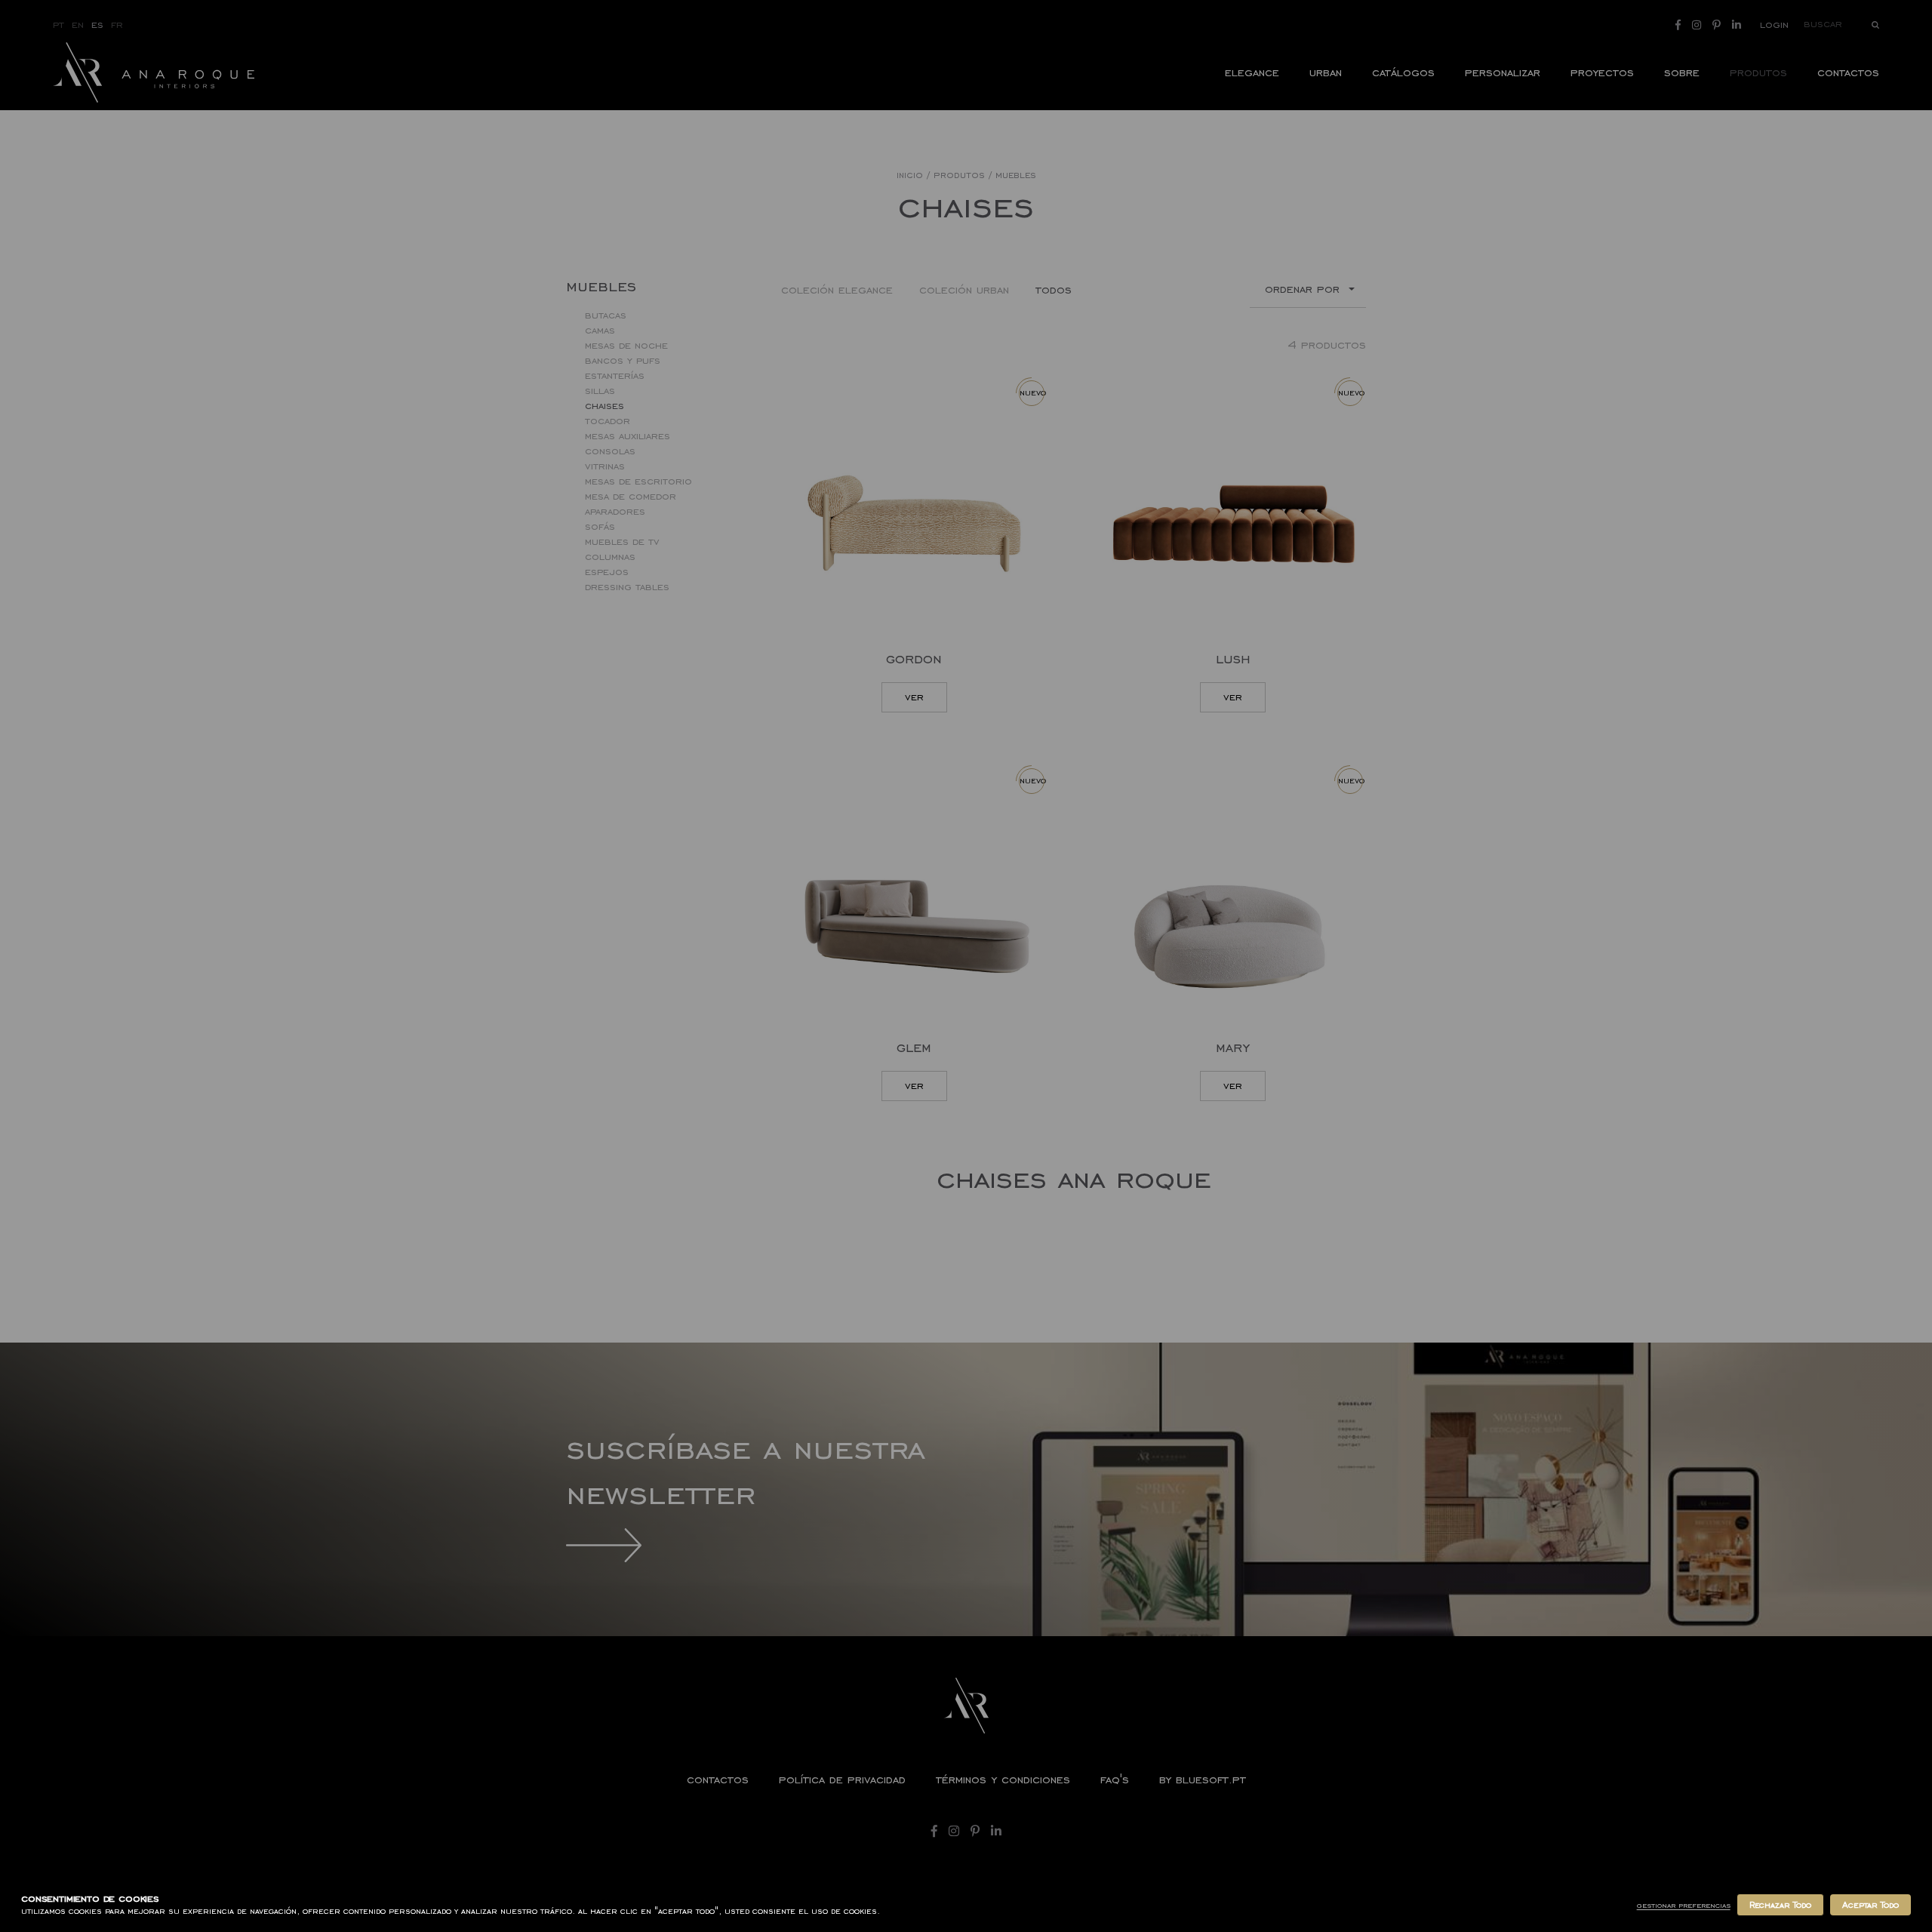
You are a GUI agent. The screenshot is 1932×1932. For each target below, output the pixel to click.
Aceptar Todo (1870, 1905)
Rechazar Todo (1780, 1905)
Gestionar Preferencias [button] (1684, 1905)
